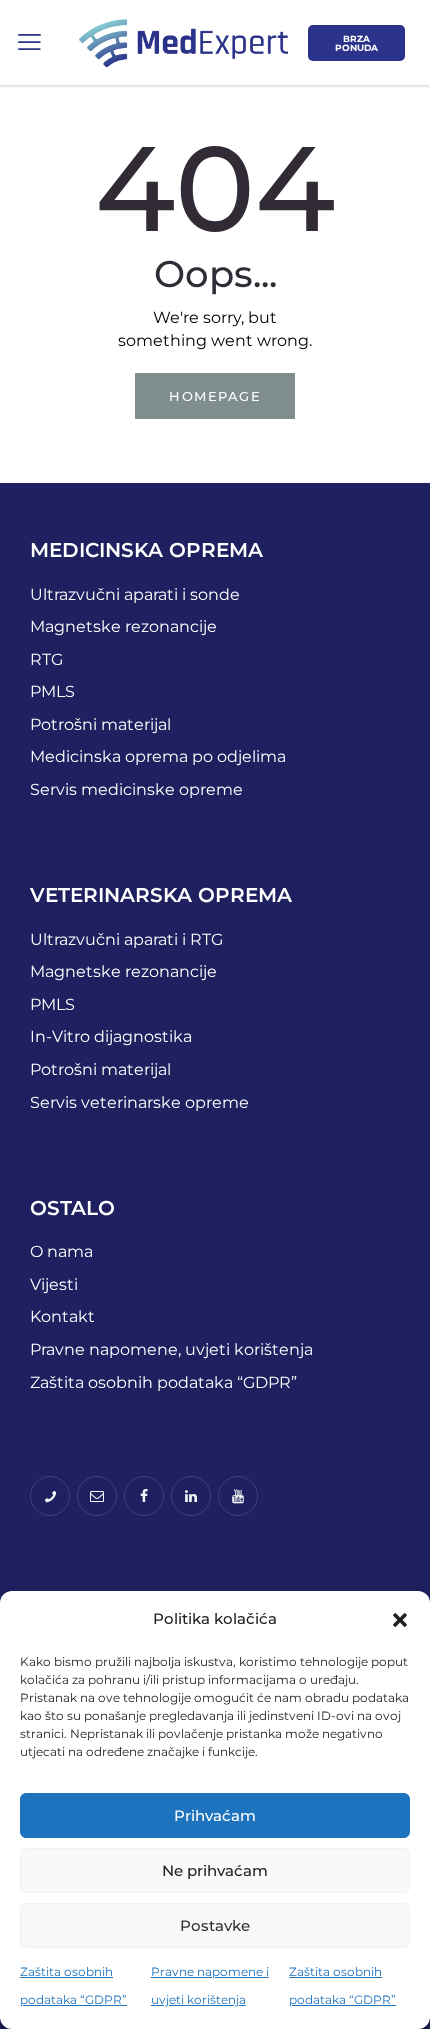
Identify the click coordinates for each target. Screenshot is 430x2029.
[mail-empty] (97, 1496)
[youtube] (238, 1496)
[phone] (50, 1496)
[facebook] (144, 1496)
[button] (400, 1620)
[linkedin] (191, 1496)
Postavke (215, 1925)
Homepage (215, 396)
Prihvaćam (215, 1815)
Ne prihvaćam (215, 1870)
